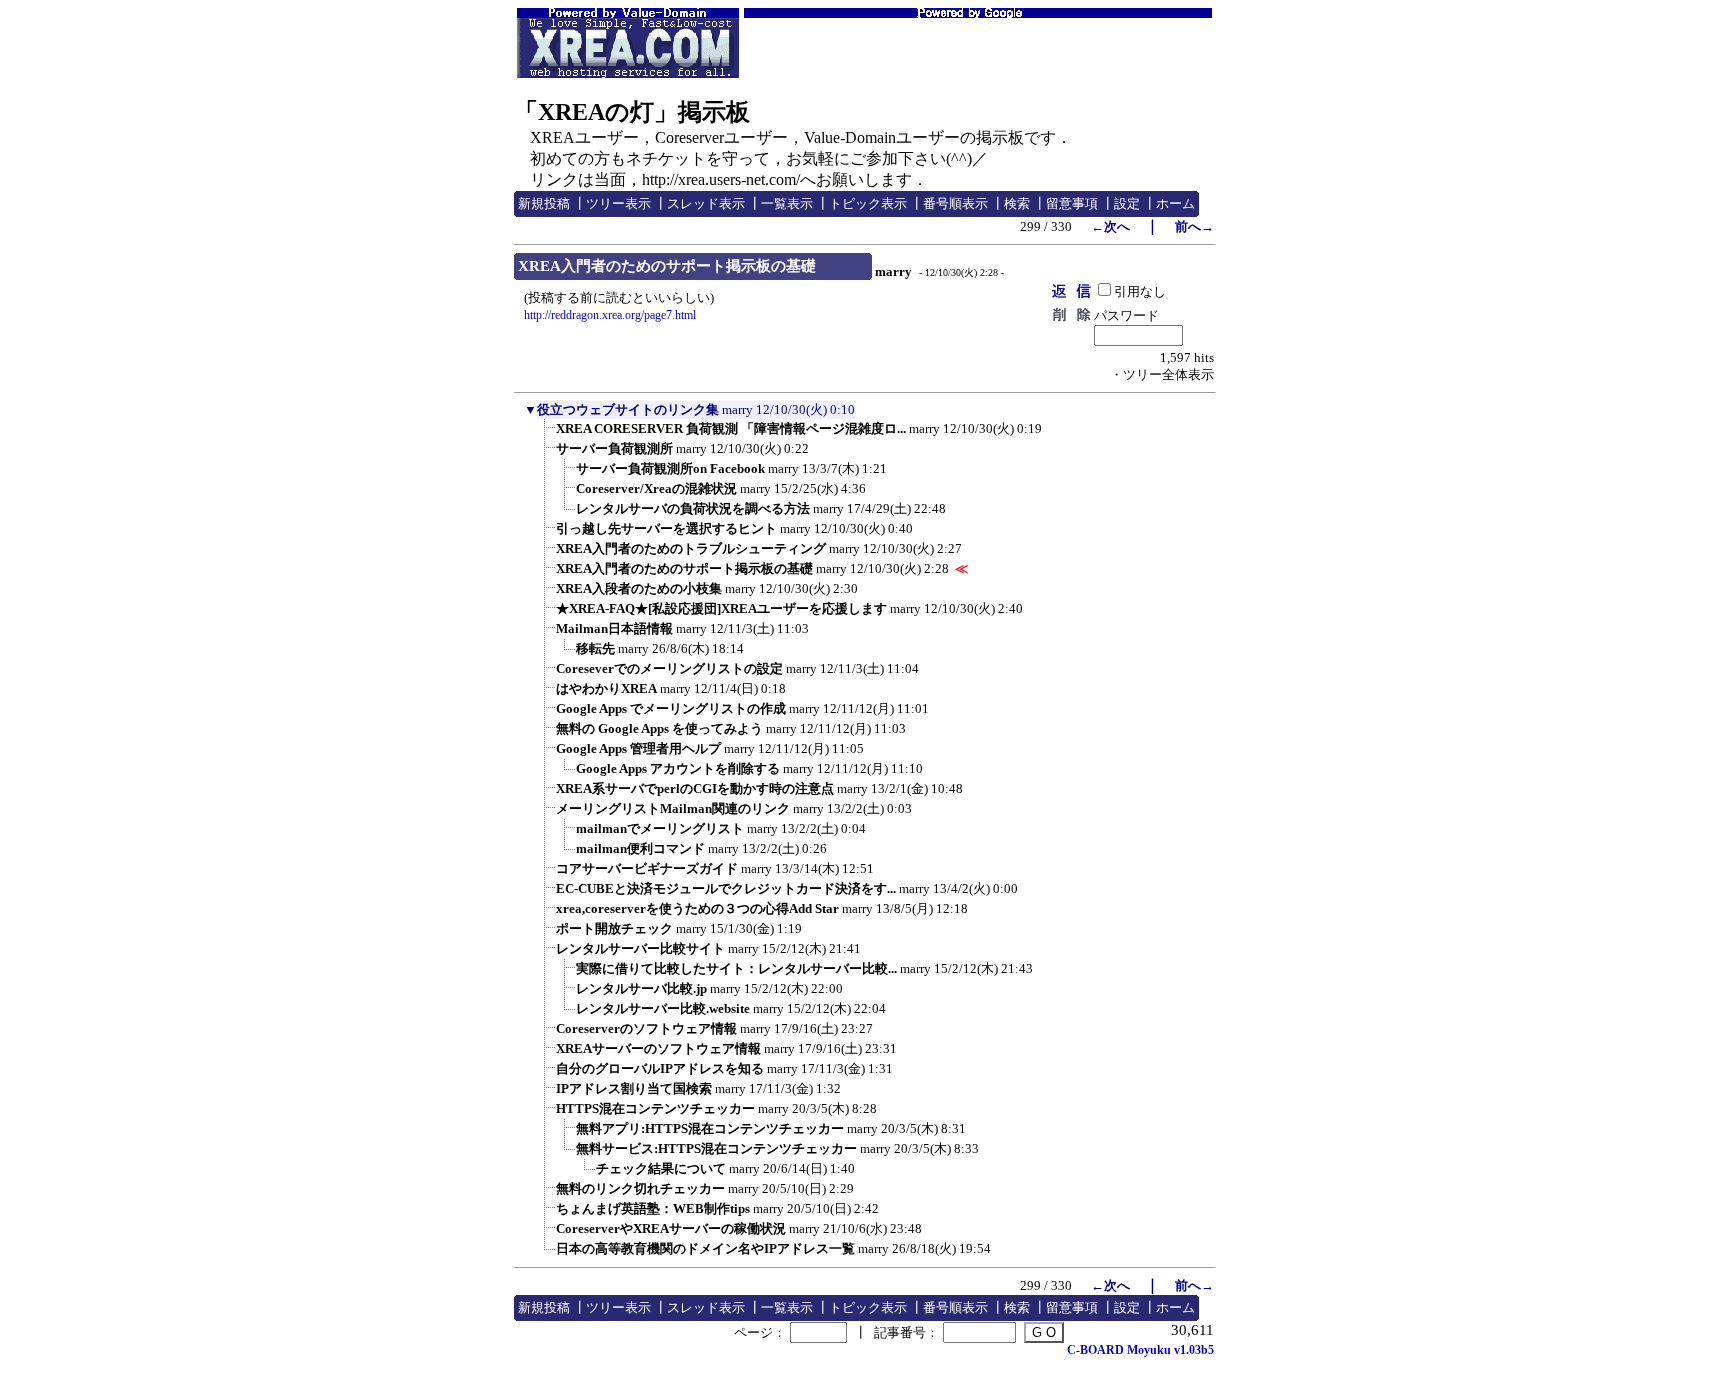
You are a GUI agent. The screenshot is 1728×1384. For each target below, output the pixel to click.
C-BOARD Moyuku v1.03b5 (1140, 1350)
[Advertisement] (978, 48)
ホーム (1175, 203)
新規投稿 (544, 203)
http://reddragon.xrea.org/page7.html (610, 315)
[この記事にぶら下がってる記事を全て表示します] (546, 435)
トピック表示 (868, 203)
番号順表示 (955, 203)
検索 (1017, 203)
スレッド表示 (706, 203)
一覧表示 (787, 203)
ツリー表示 (618, 203)
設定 (1127, 203)
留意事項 (1072, 203)
